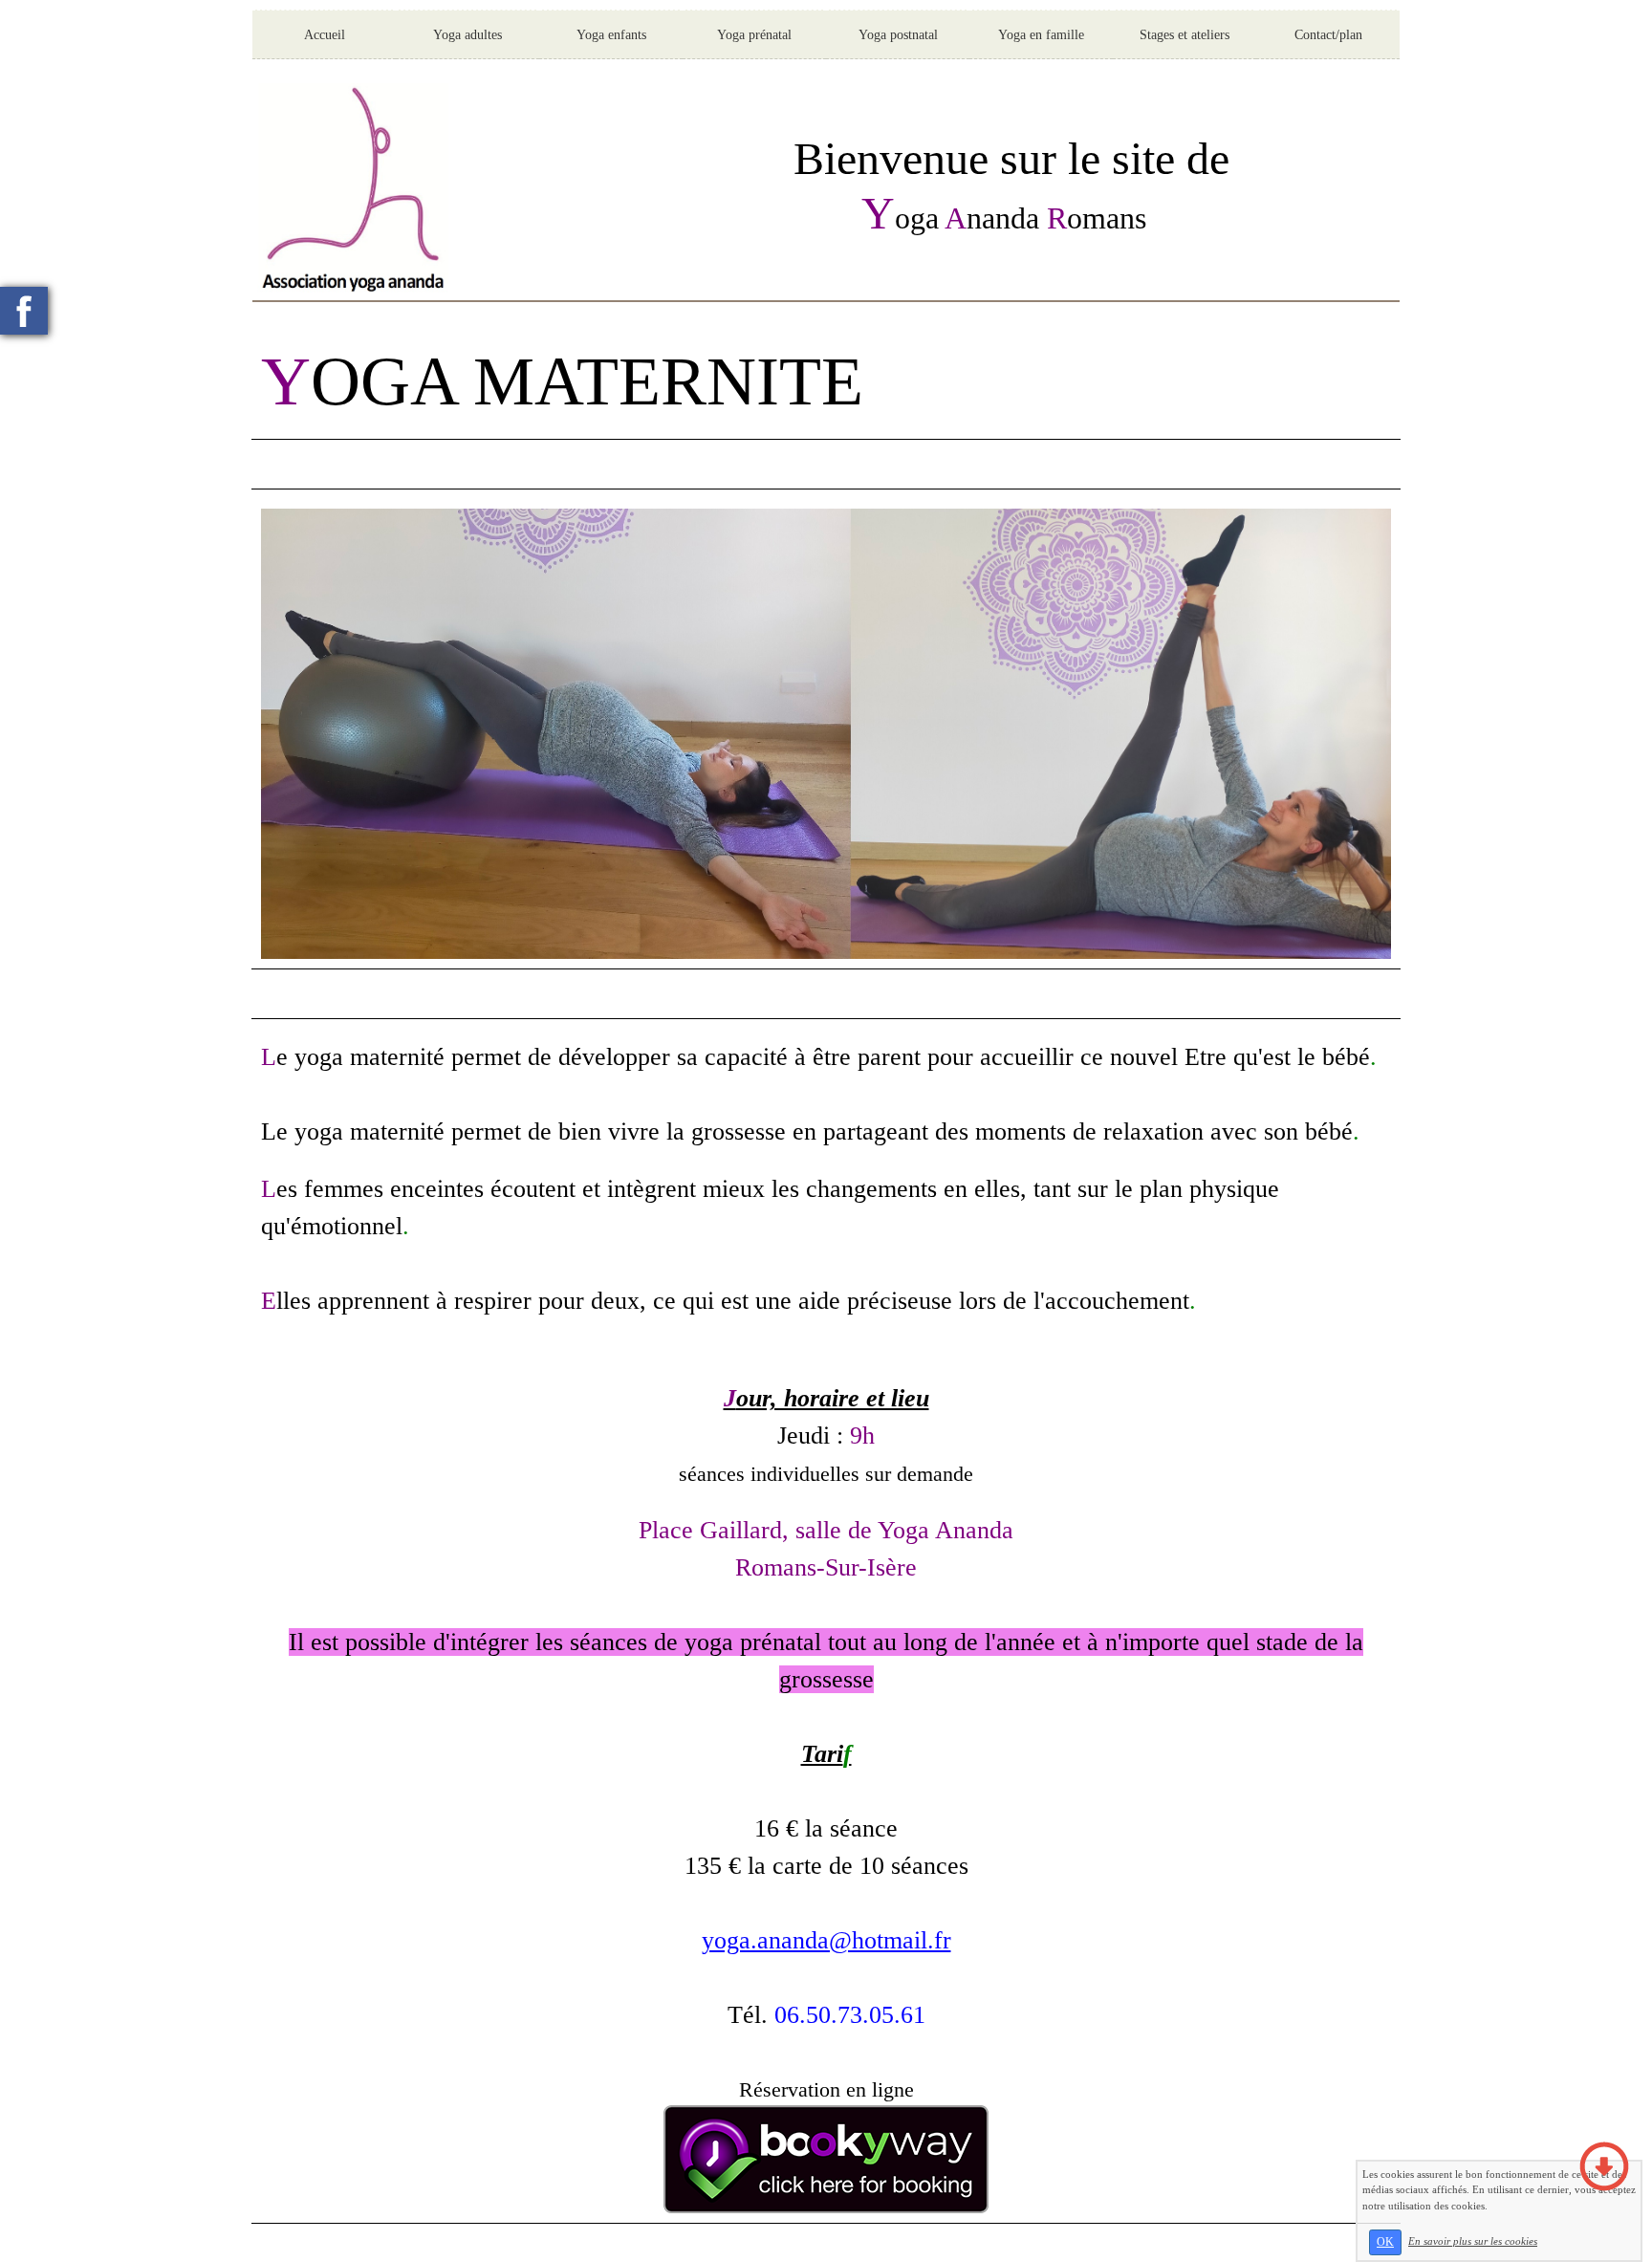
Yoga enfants (611, 35)
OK (1385, 2242)
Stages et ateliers (1185, 35)
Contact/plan (1328, 35)
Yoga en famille (1041, 35)
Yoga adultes (467, 35)
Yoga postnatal (898, 35)
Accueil (325, 35)
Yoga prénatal (754, 35)
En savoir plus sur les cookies (1473, 2241)
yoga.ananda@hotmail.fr (826, 1940)
